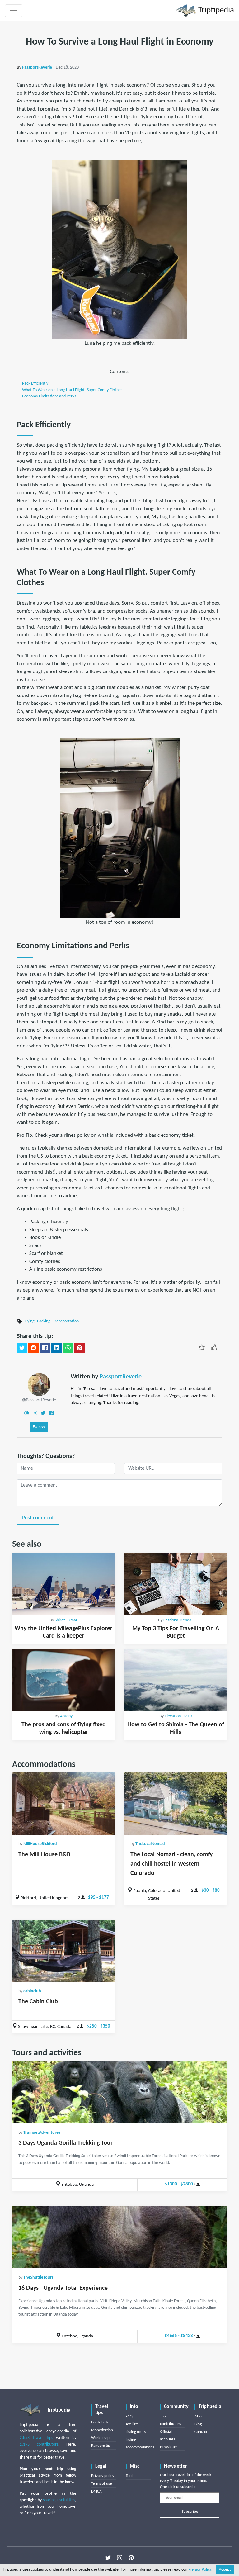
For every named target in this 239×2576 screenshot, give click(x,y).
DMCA (96, 2491)
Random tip (101, 2446)
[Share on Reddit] (33, 1348)
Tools (130, 2476)
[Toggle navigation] (14, 11)
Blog (198, 2424)
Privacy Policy (200, 2570)
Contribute (100, 2422)
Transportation (66, 1321)
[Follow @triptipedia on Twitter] (108, 2558)
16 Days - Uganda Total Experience (63, 2288)
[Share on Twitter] (22, 1348)
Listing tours (136, 2432)
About (200, 2416)
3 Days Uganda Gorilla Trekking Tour (66, 2143)
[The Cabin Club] (63, 1951)
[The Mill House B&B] (63, 1804)
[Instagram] (35, 1413)
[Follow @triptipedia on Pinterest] (131, 2558)
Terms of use (101, 2484)
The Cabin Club (38, 2002)
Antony (66, 1716)
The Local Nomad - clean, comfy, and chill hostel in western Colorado (172, 1864)
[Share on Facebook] (45, 1348)
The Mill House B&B (44, 1855)
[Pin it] (80, 1348)
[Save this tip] (202, 1347)
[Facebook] (51, 1413)
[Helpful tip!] (214, 1347)
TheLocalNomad (150, 1844)
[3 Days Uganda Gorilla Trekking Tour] (119, 2092)
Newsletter (169, 2447)
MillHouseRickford (40, 1844)
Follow (39, 1427)
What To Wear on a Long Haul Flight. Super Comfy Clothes (72, 390)
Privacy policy (103, 2476)
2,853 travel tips (36, 2438)
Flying (30, 1321)
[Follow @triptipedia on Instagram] (120, 2558)
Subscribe (190, 2512)
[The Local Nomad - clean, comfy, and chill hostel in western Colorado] (176, 1804)
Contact (201, 2432)
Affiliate (132, 2424)
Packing (44, 1321)
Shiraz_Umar (66, 1620)
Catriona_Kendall (178, 1620)
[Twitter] (43, 1413)
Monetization (102, 2430)
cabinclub (32, 1991)
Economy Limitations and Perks (49, 396)
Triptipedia (215, 10)
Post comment (38, 1518)
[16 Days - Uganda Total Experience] (119, 2237)
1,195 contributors (39, 2444)
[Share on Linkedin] (56, 1348)
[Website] (26, 1413)
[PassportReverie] (39, 1385)
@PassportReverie (39, 1400)
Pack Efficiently (35, 384)
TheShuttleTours (38, 2277)
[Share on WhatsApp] (68, 1348)
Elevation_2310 (178, 1716)
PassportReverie (37, 67)
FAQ (129, 2416)
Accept (225, 2570)
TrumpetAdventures (42, 2133)
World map (100, 2438)
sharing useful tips (59, 2500)
